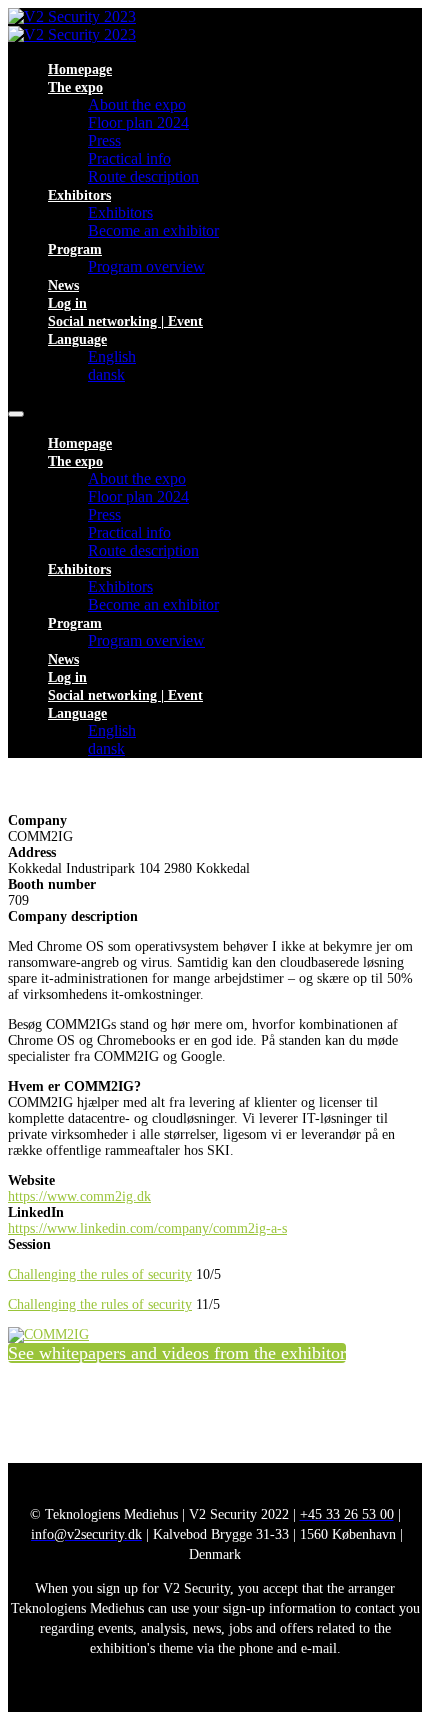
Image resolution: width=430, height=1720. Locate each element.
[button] (177, 1353)
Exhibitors (79, 195)
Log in (67, 303)
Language (77, 339)
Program (75, 249)
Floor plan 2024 (138, 122)
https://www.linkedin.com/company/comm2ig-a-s (147, 1228)
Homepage (80, 69)
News (63, 285)
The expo (75, 87)
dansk (106, 374)
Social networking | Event (125, 321)
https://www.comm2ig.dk (79, 1196)
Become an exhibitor (153, 230)
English (112, 356)
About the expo (137, 104)
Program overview (146, 266)
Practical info (129, 158)
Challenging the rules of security (100, 1274)
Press (104, 140)
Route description (143, 176)
